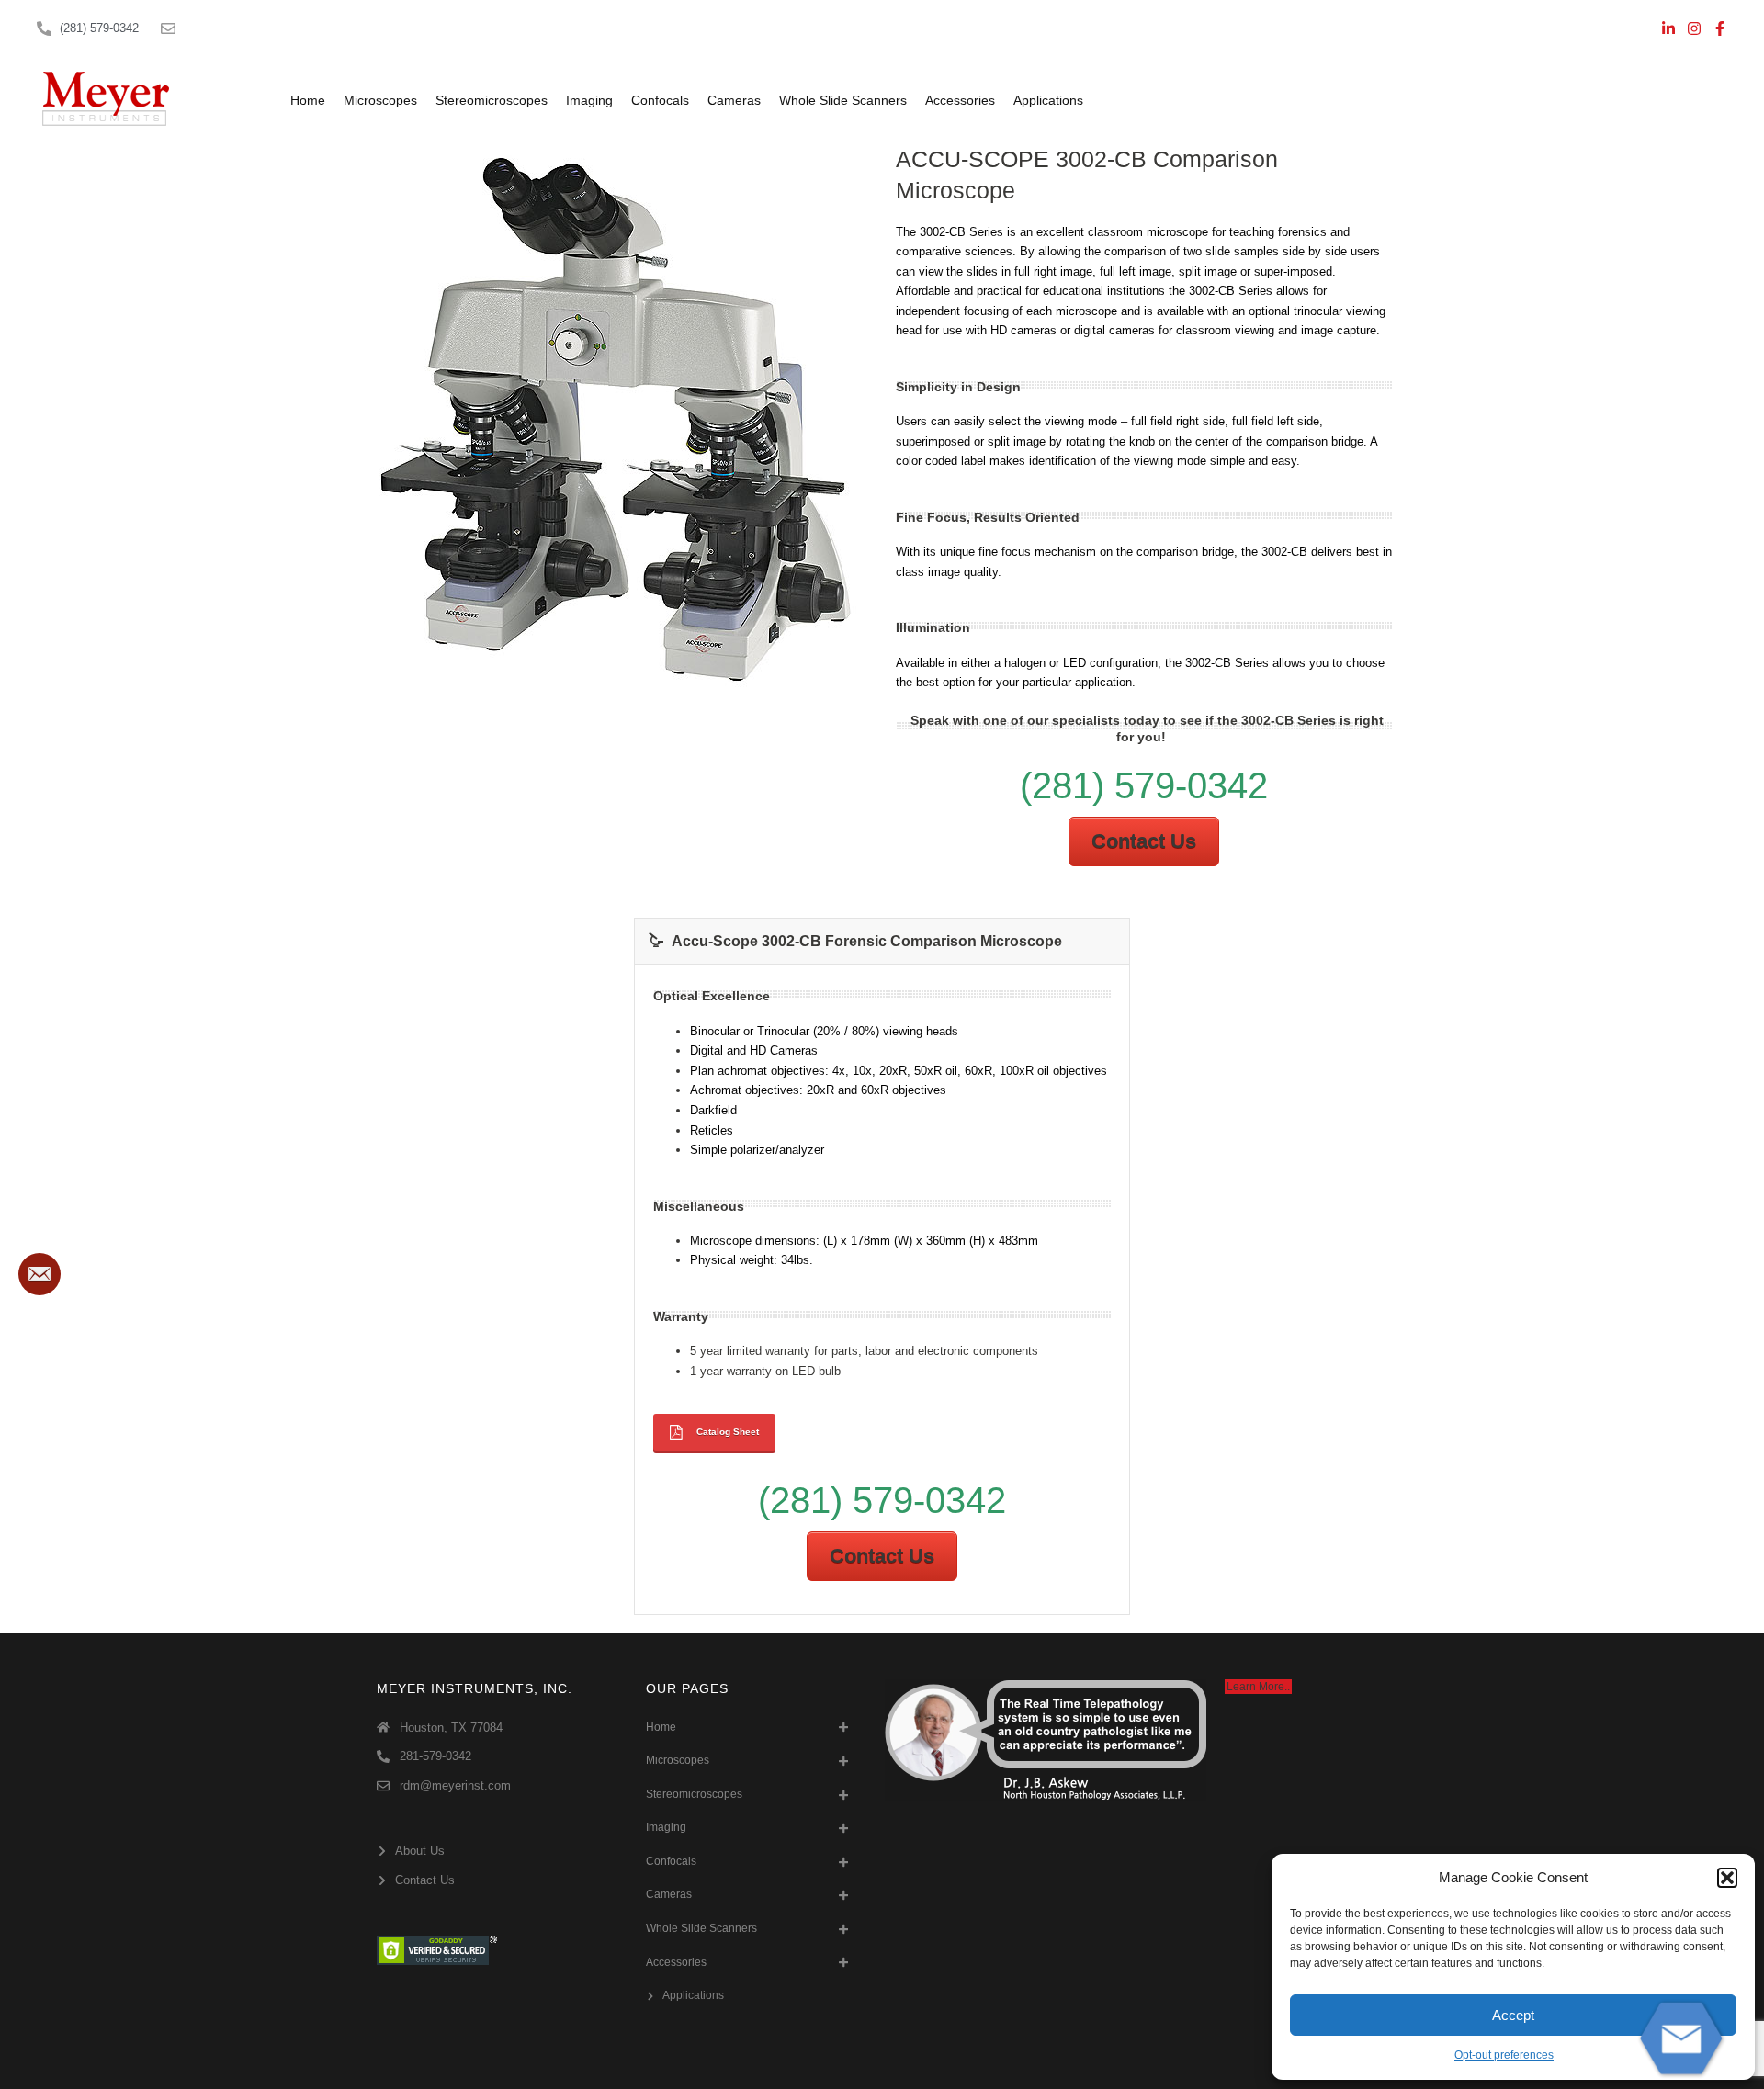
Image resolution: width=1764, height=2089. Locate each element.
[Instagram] (1694, 28)
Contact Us (1144, 841)
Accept (1513, 2015)
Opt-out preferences (1504, 2055)
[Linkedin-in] (1668, 28)
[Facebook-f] (1720, 28)
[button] (1727, 1878)
